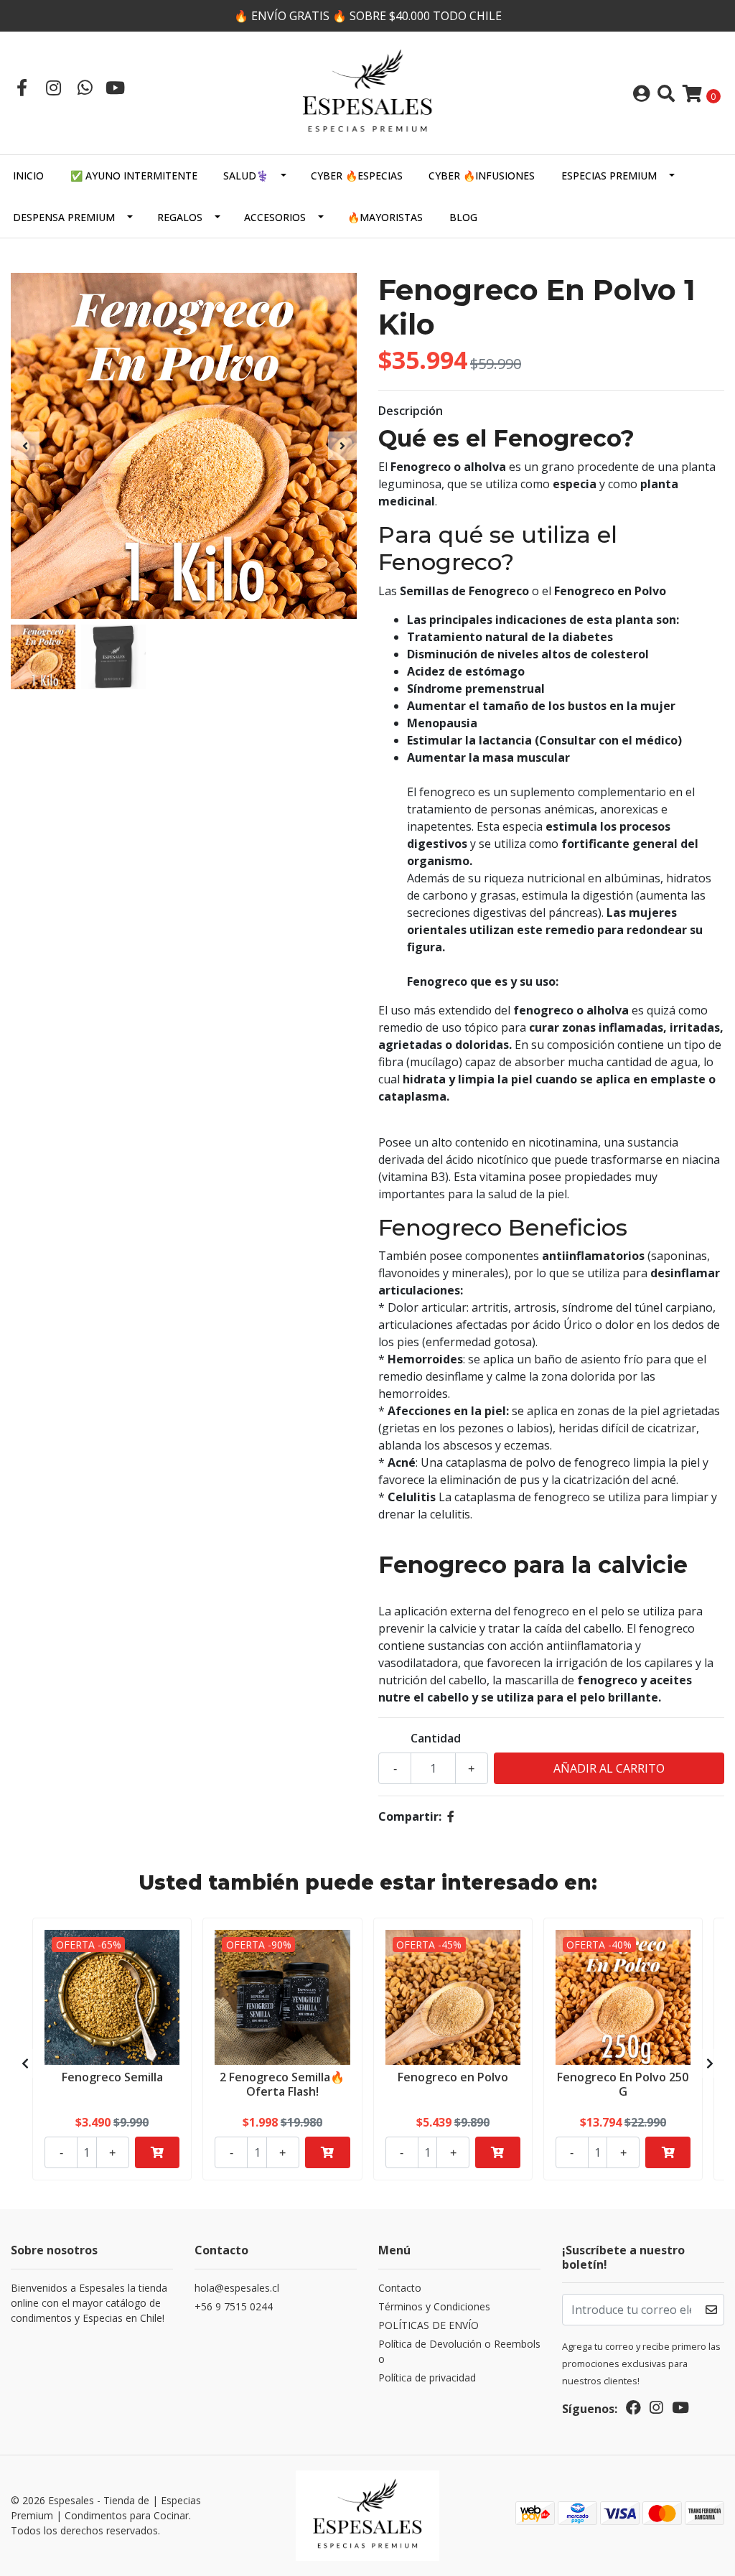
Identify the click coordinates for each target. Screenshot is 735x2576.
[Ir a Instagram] (53, 87)
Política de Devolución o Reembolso (459, 2351)
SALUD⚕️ (246, 176)
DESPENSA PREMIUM (64, 217)
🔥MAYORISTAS (385, 217)
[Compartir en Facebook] (451, 1816)
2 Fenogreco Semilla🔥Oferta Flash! (282, 2084)
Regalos (180, 217)
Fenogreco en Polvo (453, 2077)
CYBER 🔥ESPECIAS (357, 176)
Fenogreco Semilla (112, 2077)
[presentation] (25, 446)
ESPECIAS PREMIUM (609, 176)
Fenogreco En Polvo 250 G (623, 2084)
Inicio (28, 176)
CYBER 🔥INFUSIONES (482, 176)
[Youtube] (115, 87)
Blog (463, 217)
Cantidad (436, 1738)
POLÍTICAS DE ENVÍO (429, 2325)
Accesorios (275, 217)
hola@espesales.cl (237, 2288)
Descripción (411, 411)
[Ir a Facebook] (22, 87)
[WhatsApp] (85, 87)
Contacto (400, 2288)
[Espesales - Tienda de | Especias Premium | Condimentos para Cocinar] (367, 92)
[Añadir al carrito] (158, 2152)
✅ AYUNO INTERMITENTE (134, 176)
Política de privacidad (427, 2377)
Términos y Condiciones (434, 2306)
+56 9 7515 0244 (234, 2306)
